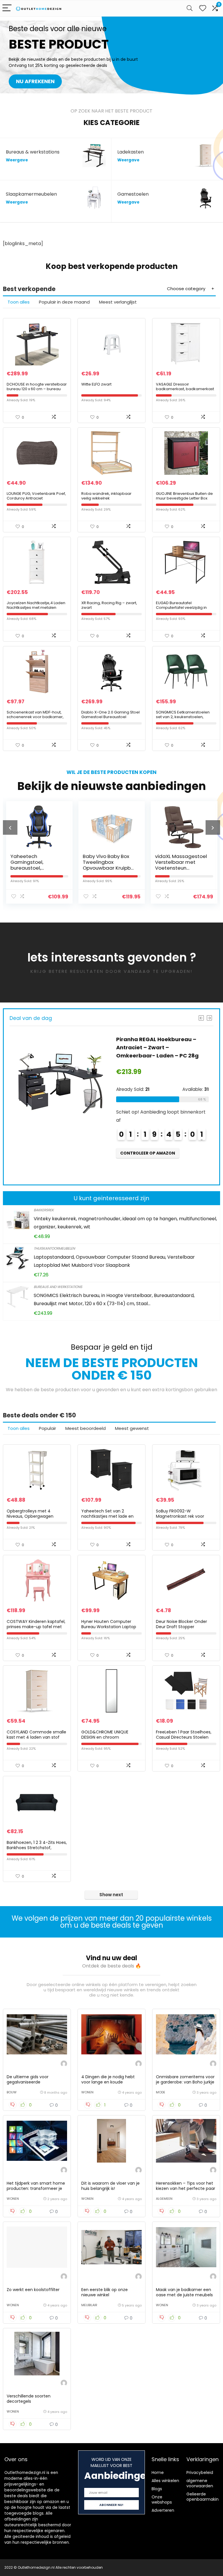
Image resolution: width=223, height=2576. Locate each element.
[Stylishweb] (64, 2064)
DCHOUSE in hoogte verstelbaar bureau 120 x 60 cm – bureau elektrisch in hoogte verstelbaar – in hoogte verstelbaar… (37, 391)
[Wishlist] (203, 8)
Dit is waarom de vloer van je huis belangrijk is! (110, 2186)
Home (158, 2472)
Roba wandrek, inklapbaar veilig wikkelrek (106, 496)
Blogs (157, 2489)
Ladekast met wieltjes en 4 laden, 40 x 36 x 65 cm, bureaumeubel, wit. (179, 865)
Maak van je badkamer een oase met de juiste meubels (184, 2292)
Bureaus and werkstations (58, 1287)
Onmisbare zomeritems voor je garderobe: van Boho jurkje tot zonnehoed (185, 2082)
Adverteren (163, 2510)
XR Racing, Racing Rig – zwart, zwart (109, 605)
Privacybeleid (200, 2472)
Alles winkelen (165, 2481)
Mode (161, 2092)
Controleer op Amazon (148, 1161)
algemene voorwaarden (200, 2483)
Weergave (17, 160)
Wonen (87, 2092)
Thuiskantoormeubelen (54, 1248)
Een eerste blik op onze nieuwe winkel (105, 2292)
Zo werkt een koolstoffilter (33, 2290)
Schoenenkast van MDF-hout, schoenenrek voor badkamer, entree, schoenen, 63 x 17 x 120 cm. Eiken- (35, 719)
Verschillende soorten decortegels (29, 2399)
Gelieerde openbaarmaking (204, 2497)
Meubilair (89, 2305)
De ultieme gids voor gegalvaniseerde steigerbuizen (28, 2082)
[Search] (190, 8)
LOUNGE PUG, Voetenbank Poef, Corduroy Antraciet (36, 496)
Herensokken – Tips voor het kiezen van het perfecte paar (186, 2186)
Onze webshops (162, 2500)
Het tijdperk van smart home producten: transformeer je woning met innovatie (36, 2188)
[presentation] (10, 827)
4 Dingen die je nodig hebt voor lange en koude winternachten (108, 2082)
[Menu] (7, 8)
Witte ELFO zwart (96, 384)
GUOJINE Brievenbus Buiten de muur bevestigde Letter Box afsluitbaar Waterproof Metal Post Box (184, 501)
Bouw (12, 2092)
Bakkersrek (44, 1210)
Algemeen (164, 2199)
